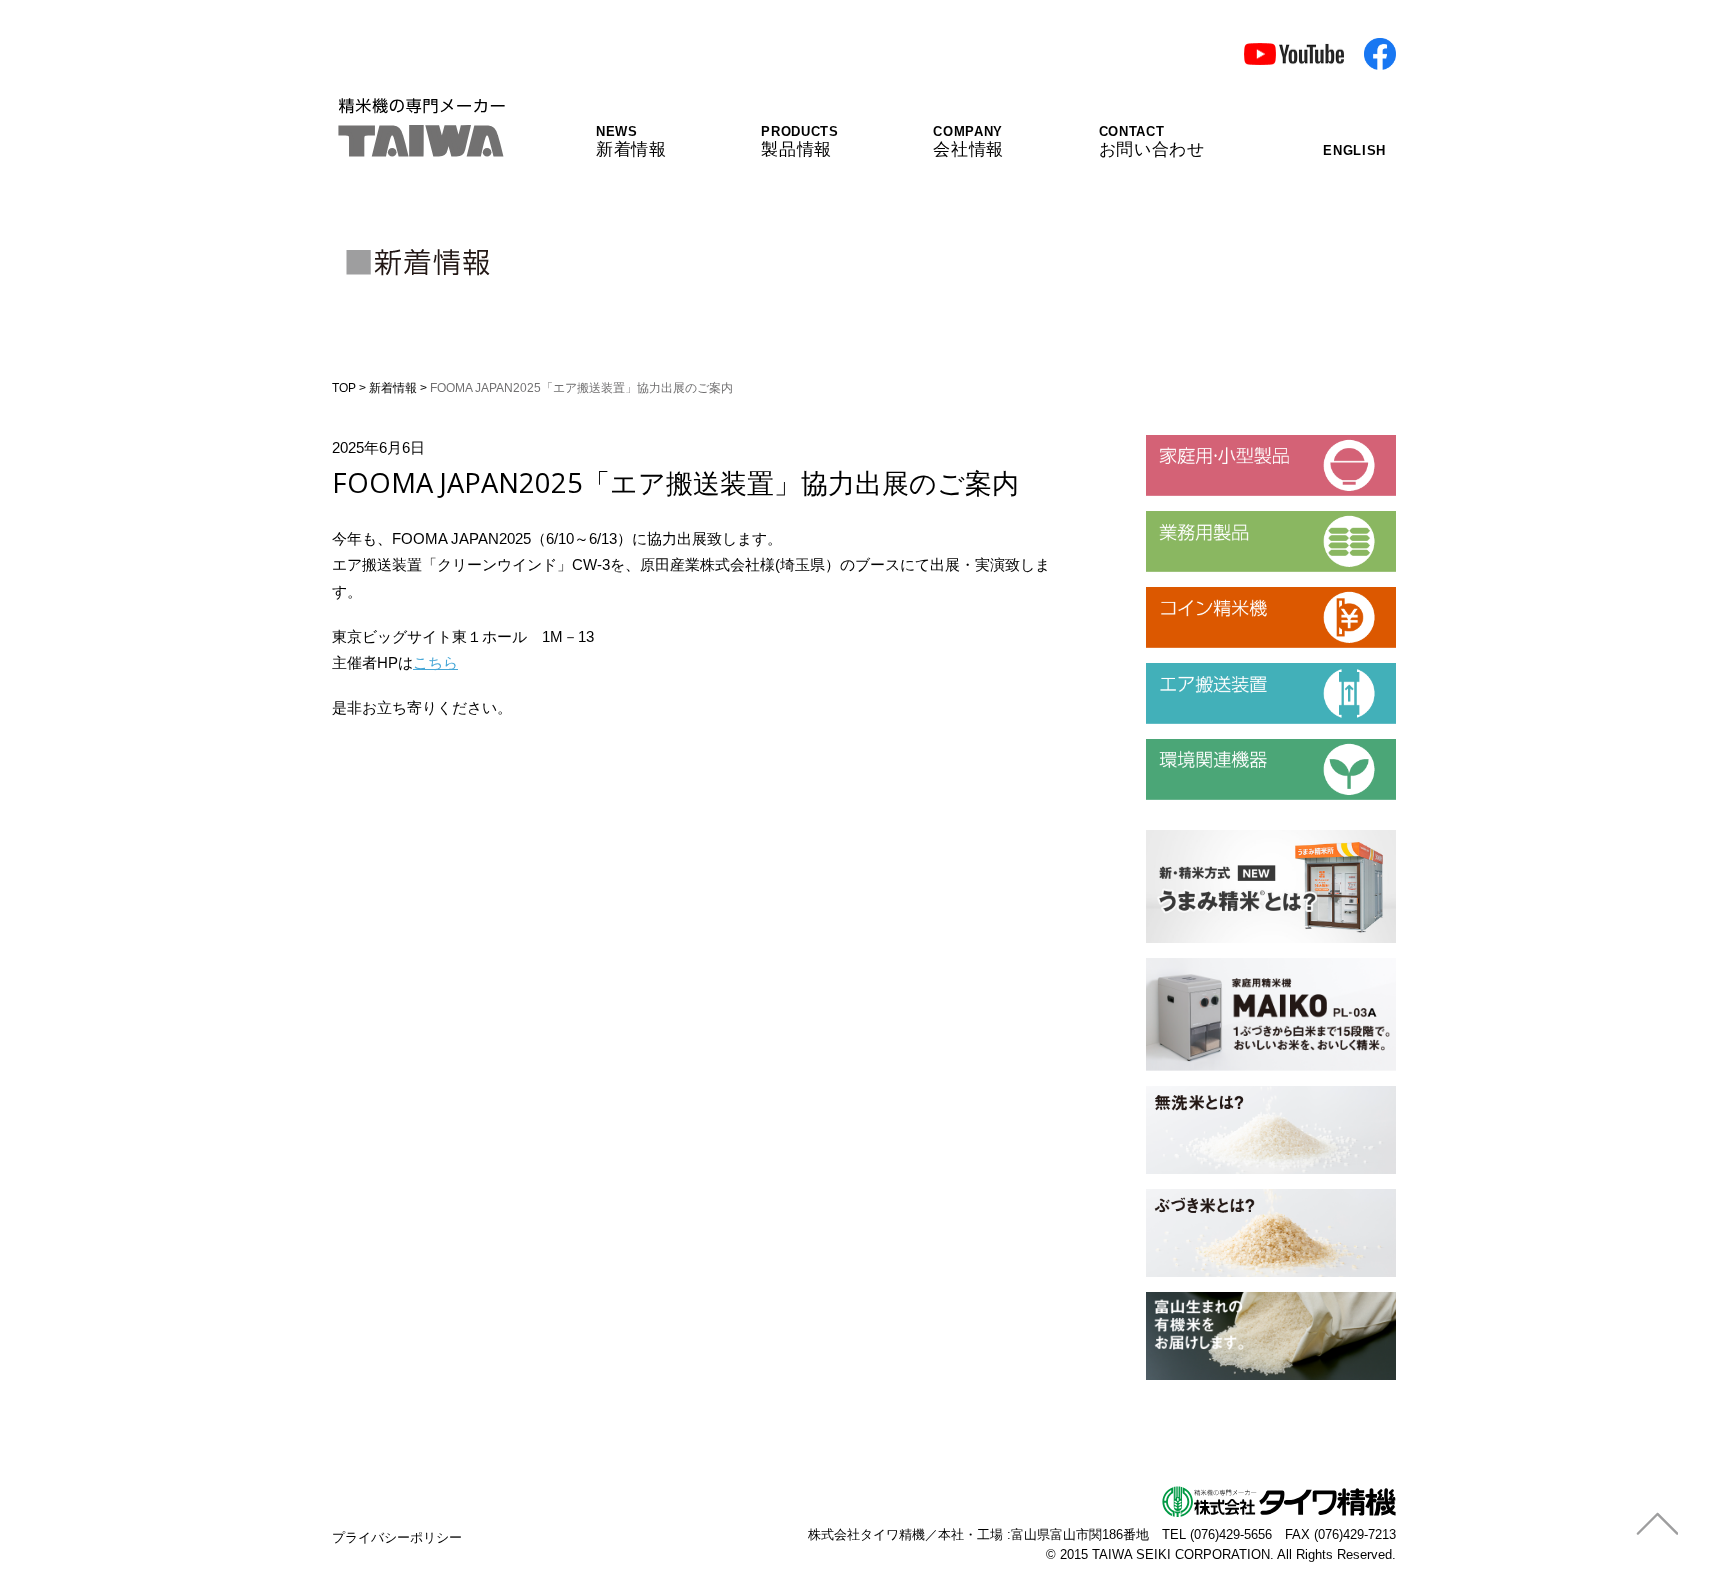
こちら (435, 662)
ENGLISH (1354, 150)
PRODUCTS (799, 141)
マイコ (1168, 966)
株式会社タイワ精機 (866, 1534)
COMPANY (968, 141)
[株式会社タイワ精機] (420, 144)
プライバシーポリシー (397, 1537)
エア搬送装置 (1191, 671)
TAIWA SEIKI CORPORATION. (1183, 1554)
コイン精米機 (1191, 595)
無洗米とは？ (1191, 1094)
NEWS (631, 141)
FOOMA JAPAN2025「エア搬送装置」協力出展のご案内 (675, 482)
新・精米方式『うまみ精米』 (1243, 838)
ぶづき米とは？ (1198, 1197)
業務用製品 (1183, 519)
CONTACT (1152, 141)
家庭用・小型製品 (1206, 443)
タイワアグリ (1191, 1300)
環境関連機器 (1191, 747)
